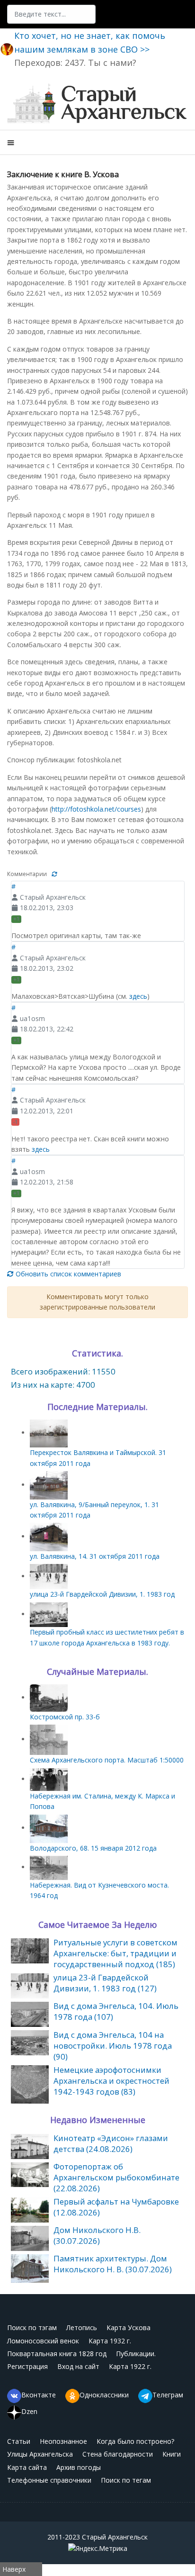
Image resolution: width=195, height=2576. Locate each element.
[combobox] (51, 14)
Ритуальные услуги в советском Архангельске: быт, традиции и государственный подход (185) (115, 1953)
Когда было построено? (135, 2441)
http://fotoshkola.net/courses (96, 809)
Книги (172, 2454)
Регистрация (27, 2366)
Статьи (19, 2441)
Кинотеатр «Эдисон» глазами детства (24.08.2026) (111, 2143)
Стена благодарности (118, 2454)
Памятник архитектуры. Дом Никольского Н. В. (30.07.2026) (113, 2264)
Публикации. (136, 2354)
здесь (138, 996)
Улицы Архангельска (40, 2454)
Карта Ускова (129, 2327)
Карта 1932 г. (110, 2341)
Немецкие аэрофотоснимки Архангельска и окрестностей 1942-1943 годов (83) (111, 2081)
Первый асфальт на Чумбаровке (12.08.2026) (116, 2207)
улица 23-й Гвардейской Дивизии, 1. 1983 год (102, 1594)
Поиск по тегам (126, 2480)
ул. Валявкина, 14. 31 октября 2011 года (95, 1556)
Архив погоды (79, 2467)
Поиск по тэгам (32, 2327)
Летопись (82, 2327)
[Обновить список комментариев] (54, 874)
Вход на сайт (78, 2366)
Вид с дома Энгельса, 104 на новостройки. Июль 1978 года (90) (113, 2046)
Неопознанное (63, 2441)
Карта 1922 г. (130, 2366)
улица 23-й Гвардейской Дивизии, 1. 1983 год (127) (105, 1983)
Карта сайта (27, 2467)
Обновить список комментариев (67, 1274)
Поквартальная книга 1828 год (57, 2354)
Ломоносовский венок (43, 2341)
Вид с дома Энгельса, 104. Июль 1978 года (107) (116, 2011)
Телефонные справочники (49, 2480)
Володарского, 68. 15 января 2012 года (93, 1848)
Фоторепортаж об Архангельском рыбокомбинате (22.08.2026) (116, 2177)
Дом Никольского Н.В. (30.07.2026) (97, 2235)
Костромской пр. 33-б (65, 1717)
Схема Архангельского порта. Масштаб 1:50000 (107, 1760)
